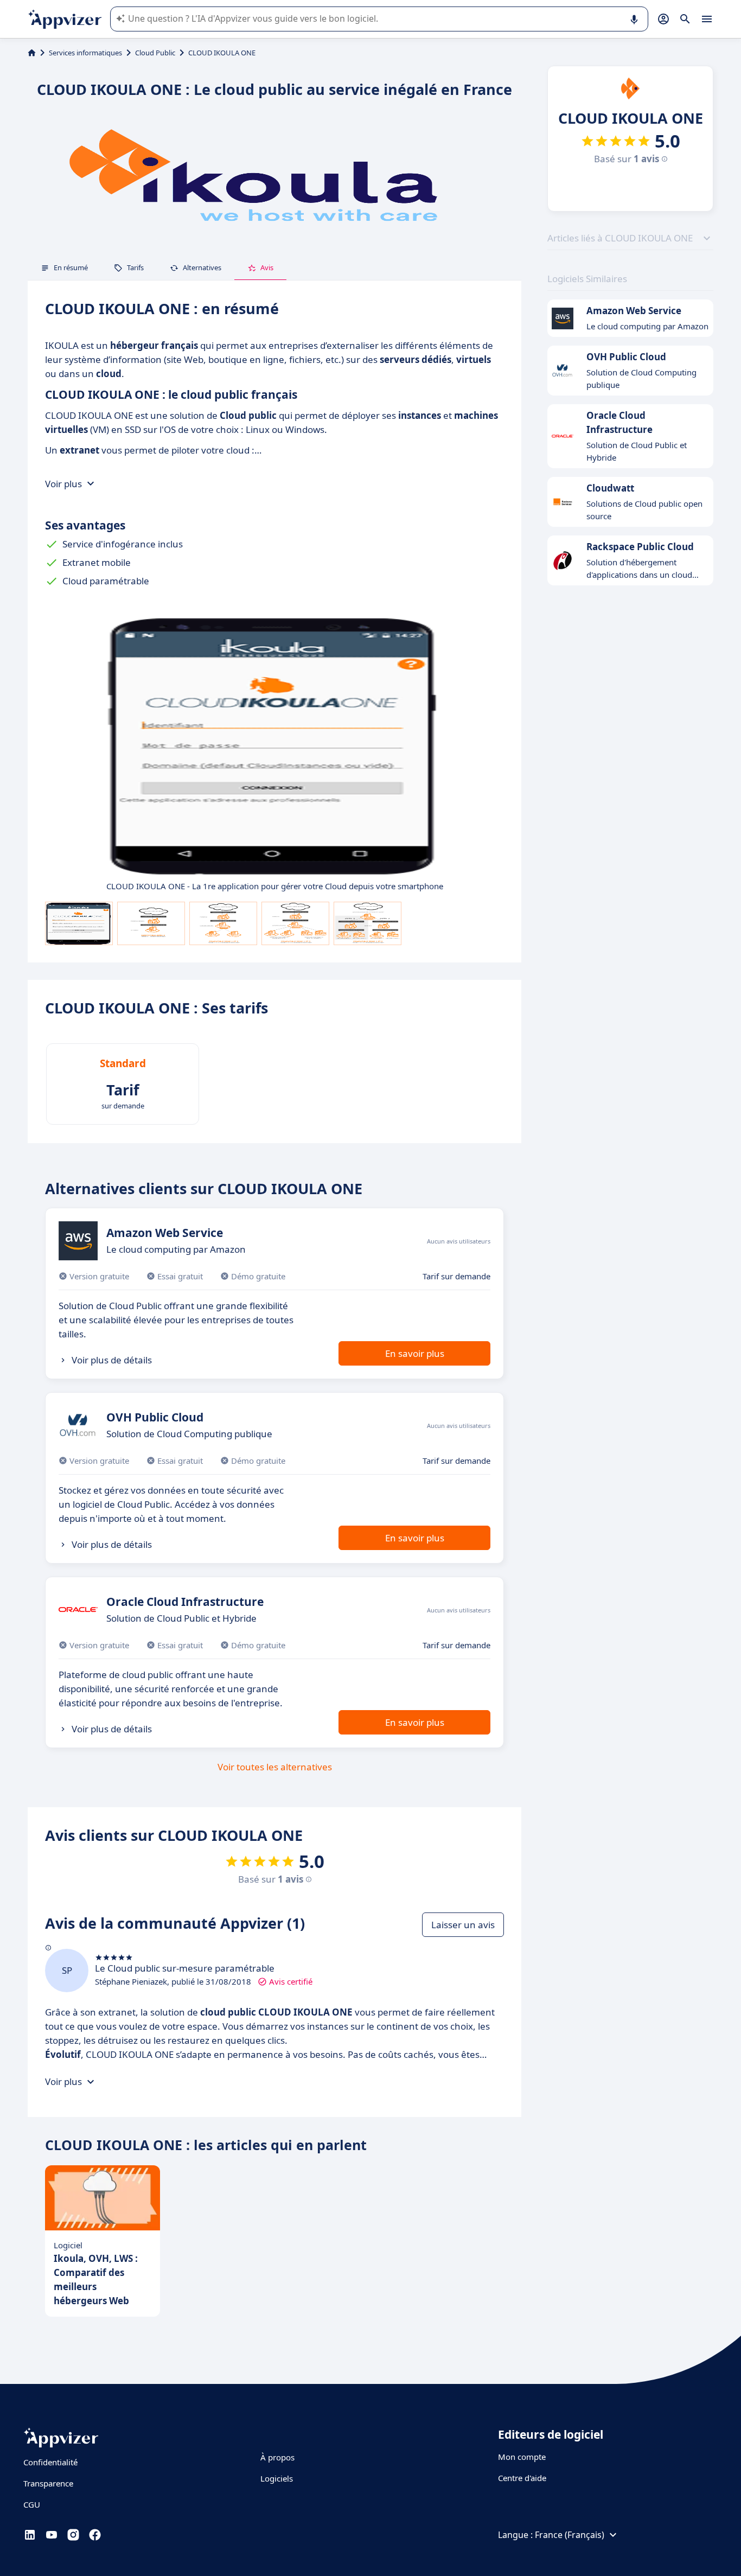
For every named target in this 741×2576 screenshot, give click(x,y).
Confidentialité (50, 2462)
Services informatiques (85, 53)
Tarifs (135, 267)
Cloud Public (155, 53)
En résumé (71, 267)
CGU (32, 2504)
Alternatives (202, 267)
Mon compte (522, 2457)
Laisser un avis (463, 1925)
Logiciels (277, 2478)
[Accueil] (32, 53)
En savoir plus (415, 1353)
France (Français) (570, 2535)
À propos (277, 2457)
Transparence (48, 2483)
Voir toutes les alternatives (275, 1767)
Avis (267, 267)
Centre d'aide (522, 2478)
